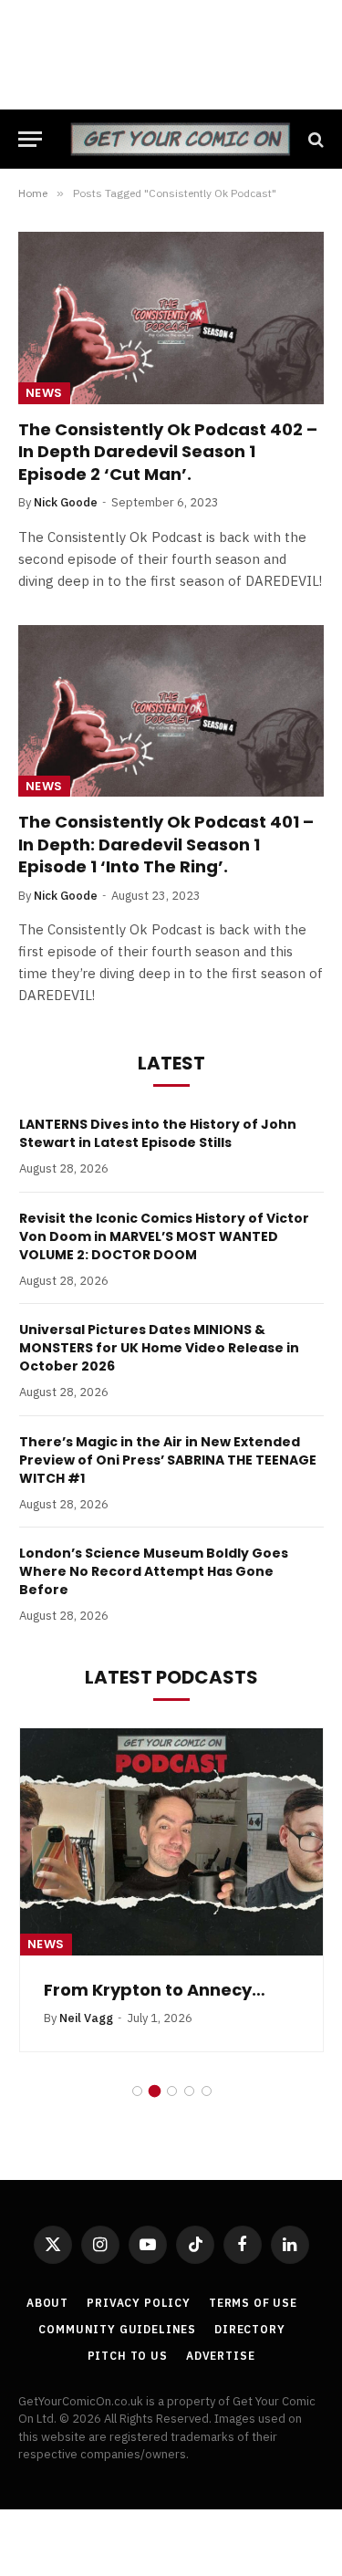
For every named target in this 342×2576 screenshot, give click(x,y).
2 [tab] (155, 2091)
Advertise (221, 2356)
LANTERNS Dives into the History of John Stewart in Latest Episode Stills (158, 1133)
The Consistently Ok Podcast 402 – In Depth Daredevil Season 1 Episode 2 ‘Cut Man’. (168, 452)
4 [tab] (189, 2091)
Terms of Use (253, 2303)
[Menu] (30, 139)
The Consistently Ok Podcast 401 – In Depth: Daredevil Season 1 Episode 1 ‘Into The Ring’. (166, 844)
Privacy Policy (139, 2303)
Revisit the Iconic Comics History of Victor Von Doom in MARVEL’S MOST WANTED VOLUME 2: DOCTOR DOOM (164, 1236)
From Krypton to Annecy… (155, 1990)
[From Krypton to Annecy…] (171, 1842)
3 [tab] (172, 2091)
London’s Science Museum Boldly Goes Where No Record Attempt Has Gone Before (154, 1571)
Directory (250, 2329)
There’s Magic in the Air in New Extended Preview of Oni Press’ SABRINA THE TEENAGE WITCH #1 (168, 1460)
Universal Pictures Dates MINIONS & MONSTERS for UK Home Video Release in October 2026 (159, 1348)
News (44, 393)
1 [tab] (137, 2091)
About (47, 2303)
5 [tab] (207, 2091)
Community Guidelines (117, 2329)
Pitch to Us (128, 2356)
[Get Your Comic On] (180, 139)
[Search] (314, 139)
